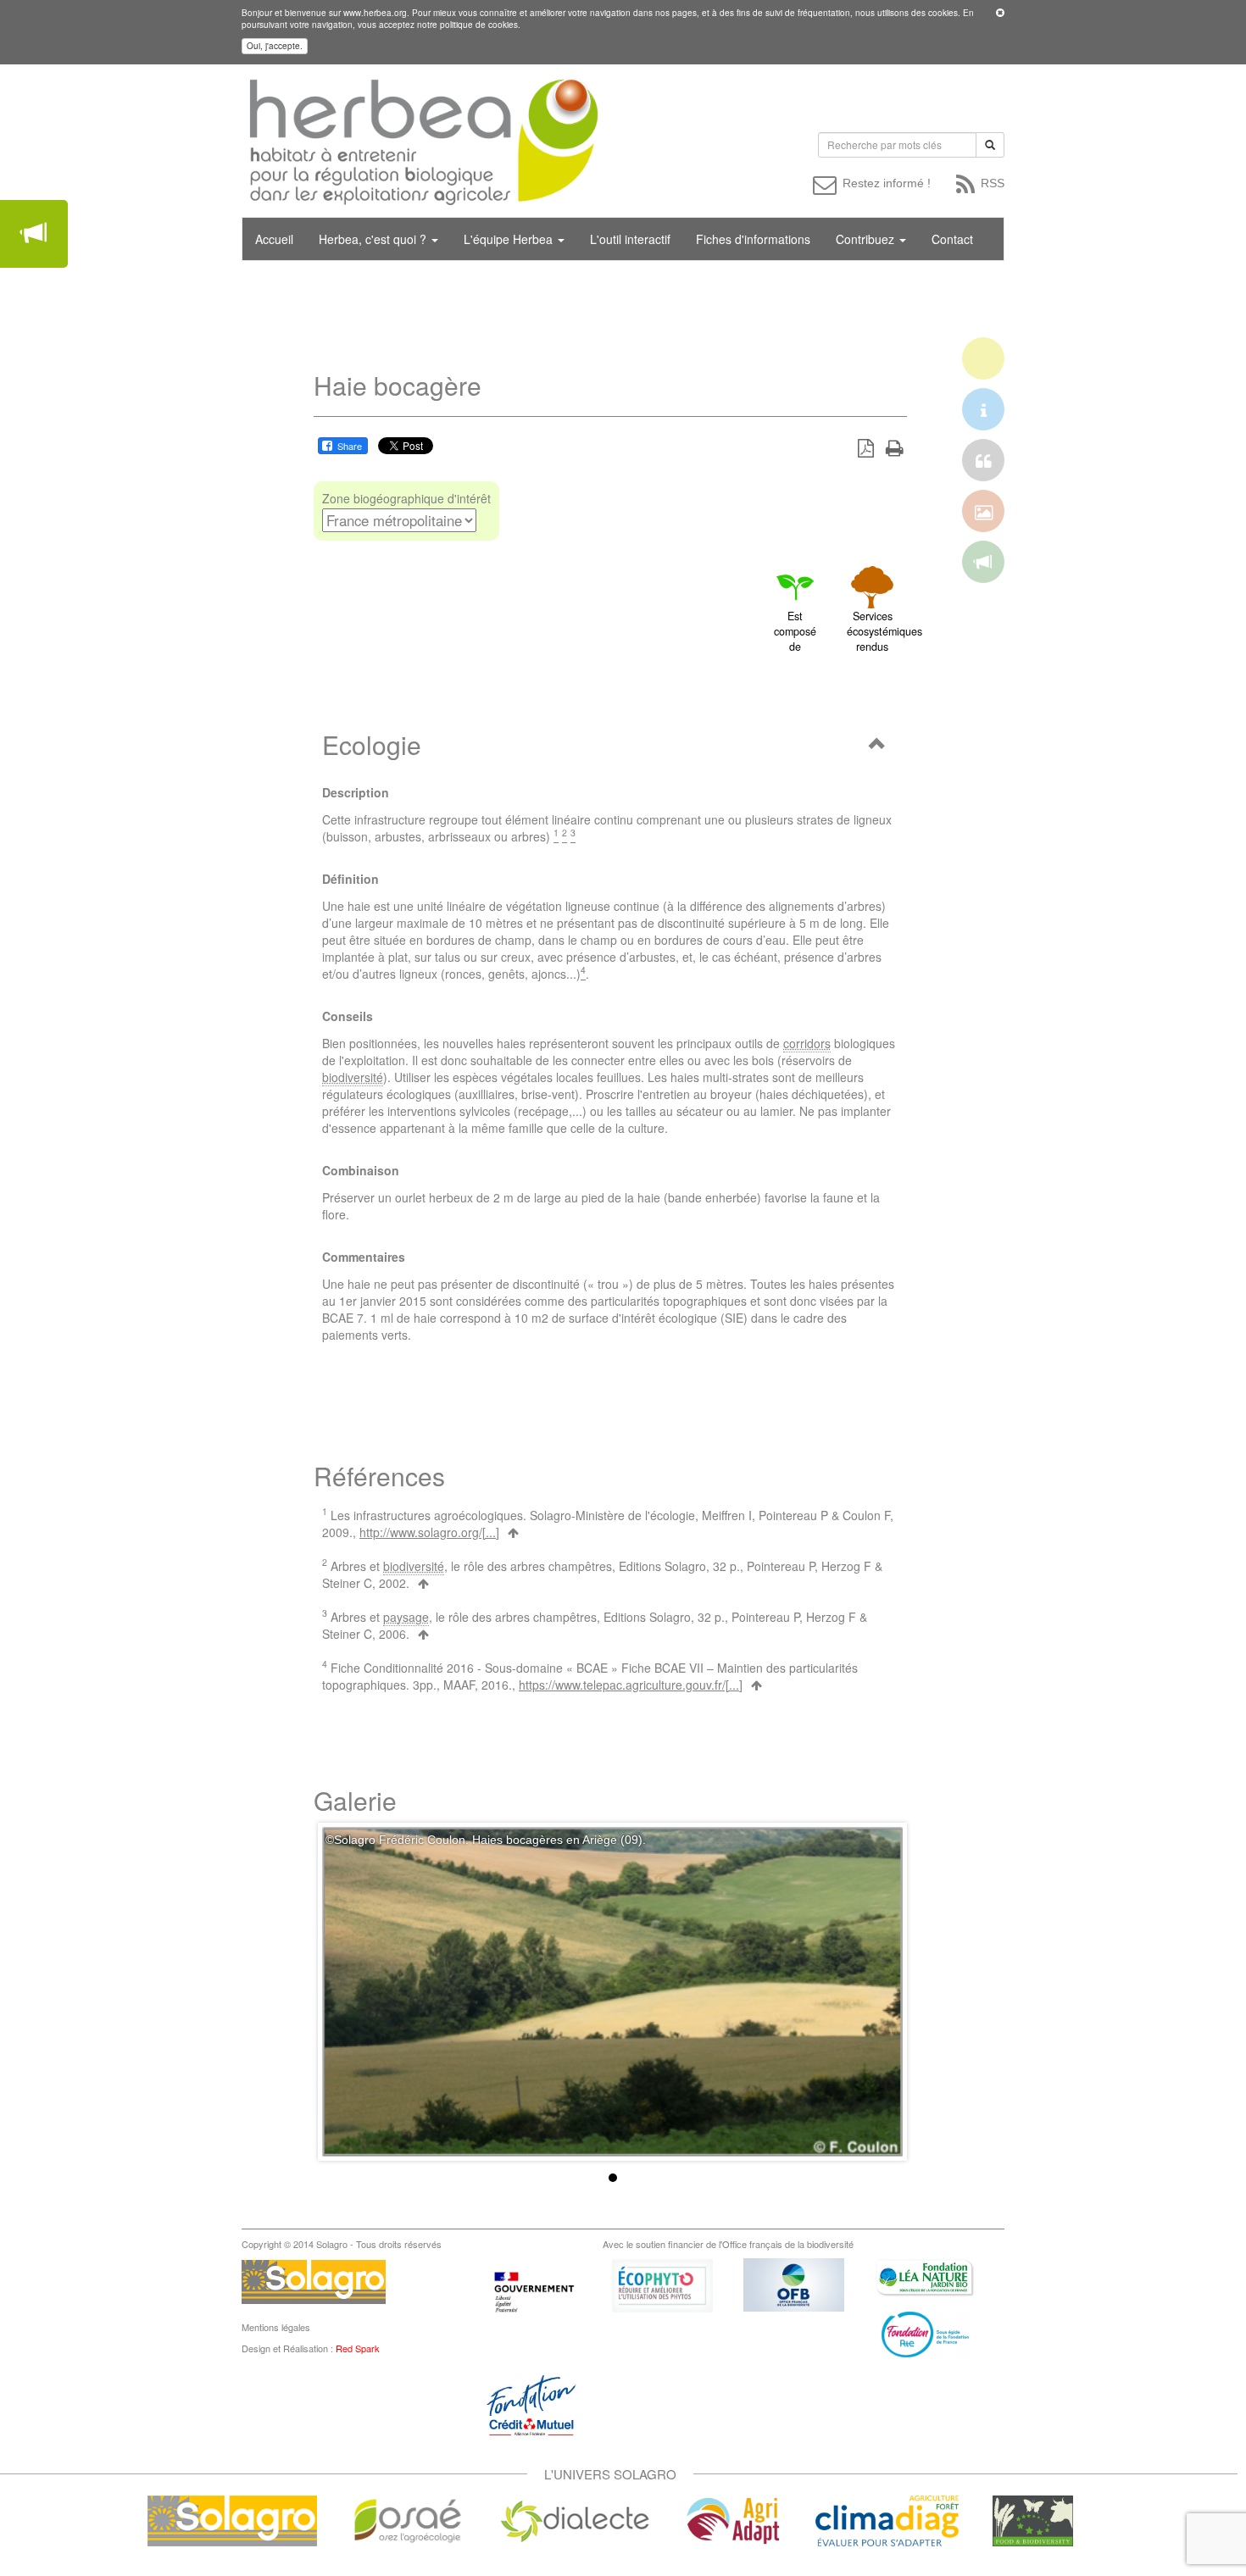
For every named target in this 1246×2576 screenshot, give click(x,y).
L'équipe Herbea (510, 239)
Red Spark (358, 2348)
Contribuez (867, 239)
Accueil (274, 239)
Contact (952, 239)
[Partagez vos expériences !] (34, 234)
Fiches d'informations (753, 239)
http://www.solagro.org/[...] (429, 1532)
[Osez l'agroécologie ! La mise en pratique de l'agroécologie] (408, 2519)
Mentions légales (276, 2327)
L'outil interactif (630, 239)
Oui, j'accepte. (275, 46)
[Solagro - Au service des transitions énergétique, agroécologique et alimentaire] (232, 2519)
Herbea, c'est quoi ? (374, 239)
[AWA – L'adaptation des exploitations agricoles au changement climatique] (733, 2519)
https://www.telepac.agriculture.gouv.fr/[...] (631, 1685)
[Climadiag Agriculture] (887, 2519)
